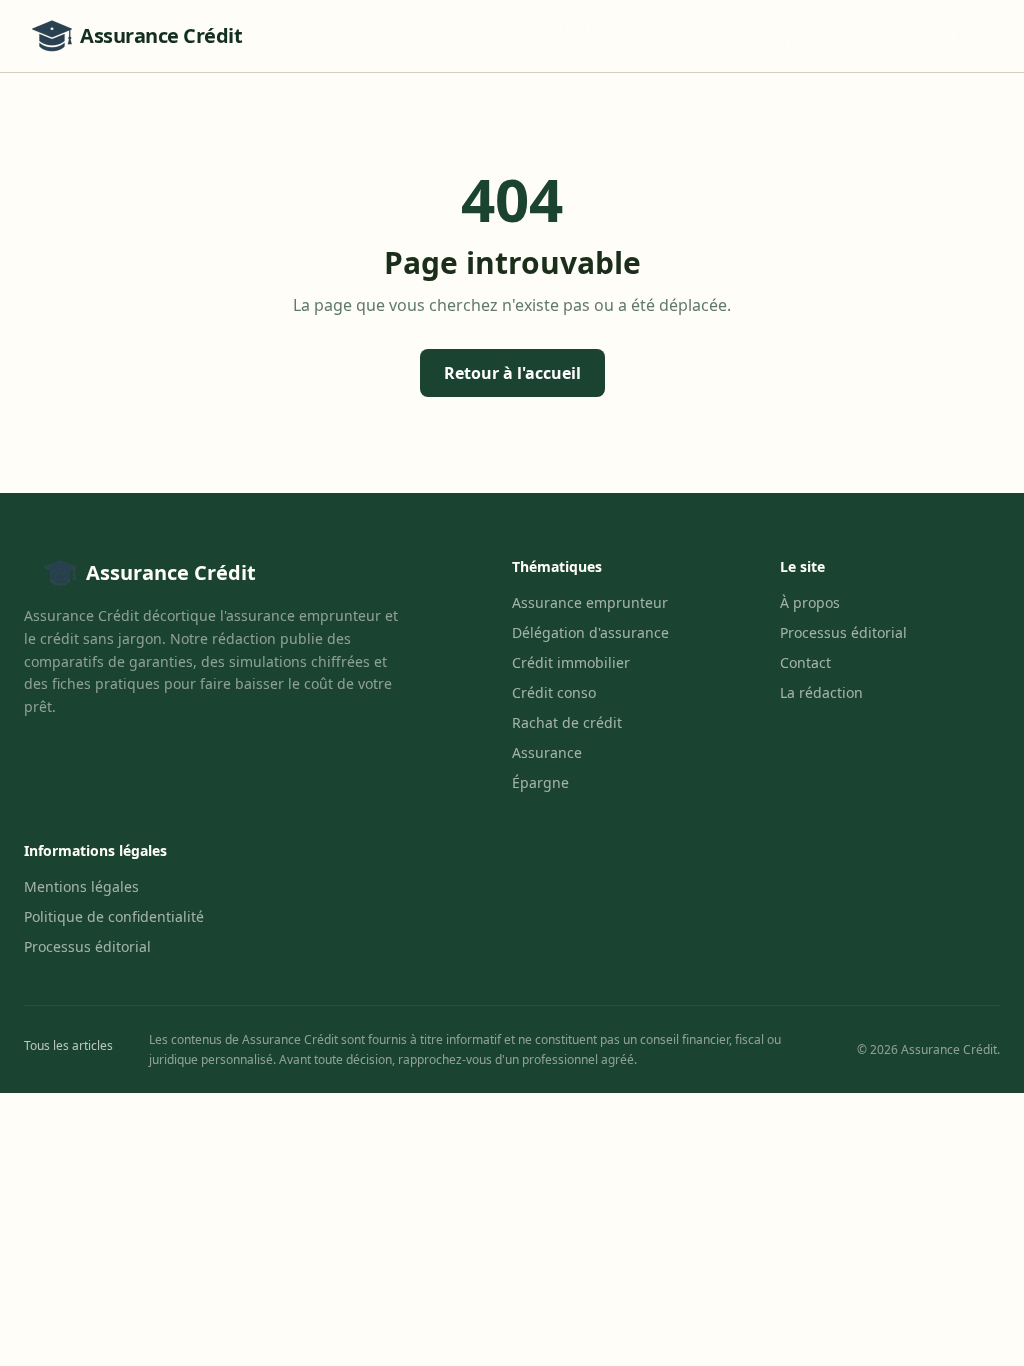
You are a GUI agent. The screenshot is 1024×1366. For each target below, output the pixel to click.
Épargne (979, 35)
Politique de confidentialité (114, 916)
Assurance (896, 35)
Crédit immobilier (586, 35)
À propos (810, 602)
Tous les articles (68, 1045)
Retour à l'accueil (512, 373)
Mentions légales (81, 886)
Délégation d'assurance (444, 35)
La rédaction (821, 692)
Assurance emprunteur (299, 35)
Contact (805, 662)
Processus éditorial (843, 632)
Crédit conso (685, 35)
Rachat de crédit (785, 35)
